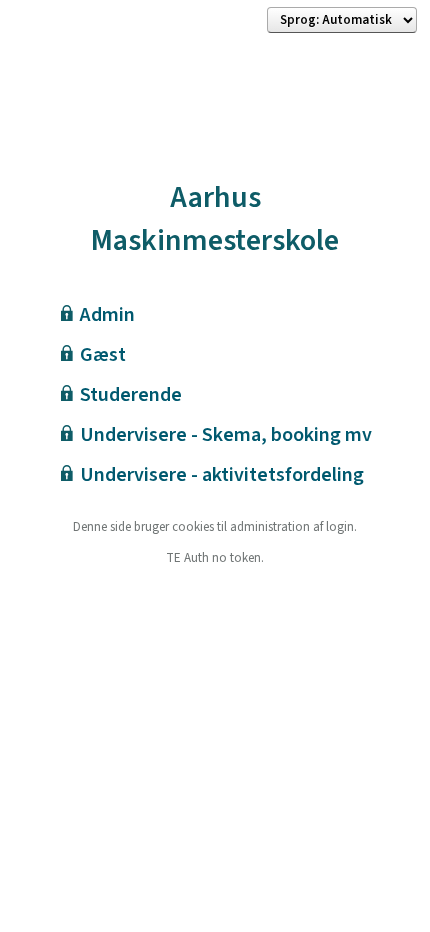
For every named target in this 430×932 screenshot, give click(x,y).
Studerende (131, 395)
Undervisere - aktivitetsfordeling (222, 475)
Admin (107, 315)
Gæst (103, 355)
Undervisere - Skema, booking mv (226, 435)
